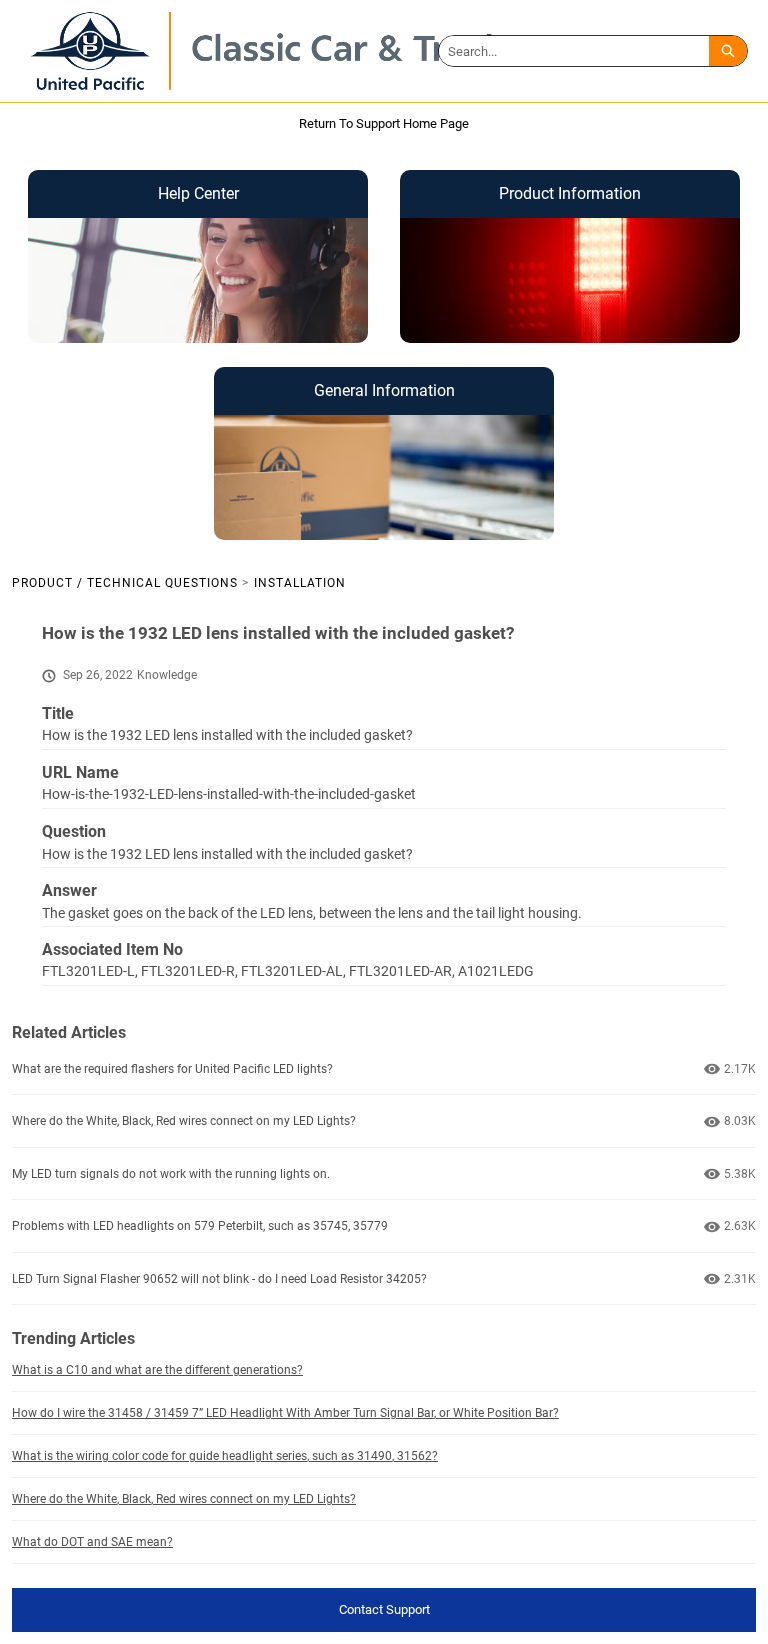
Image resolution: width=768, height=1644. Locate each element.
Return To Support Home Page (384, 123)
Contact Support (384, 1609)
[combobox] (574, 51)
